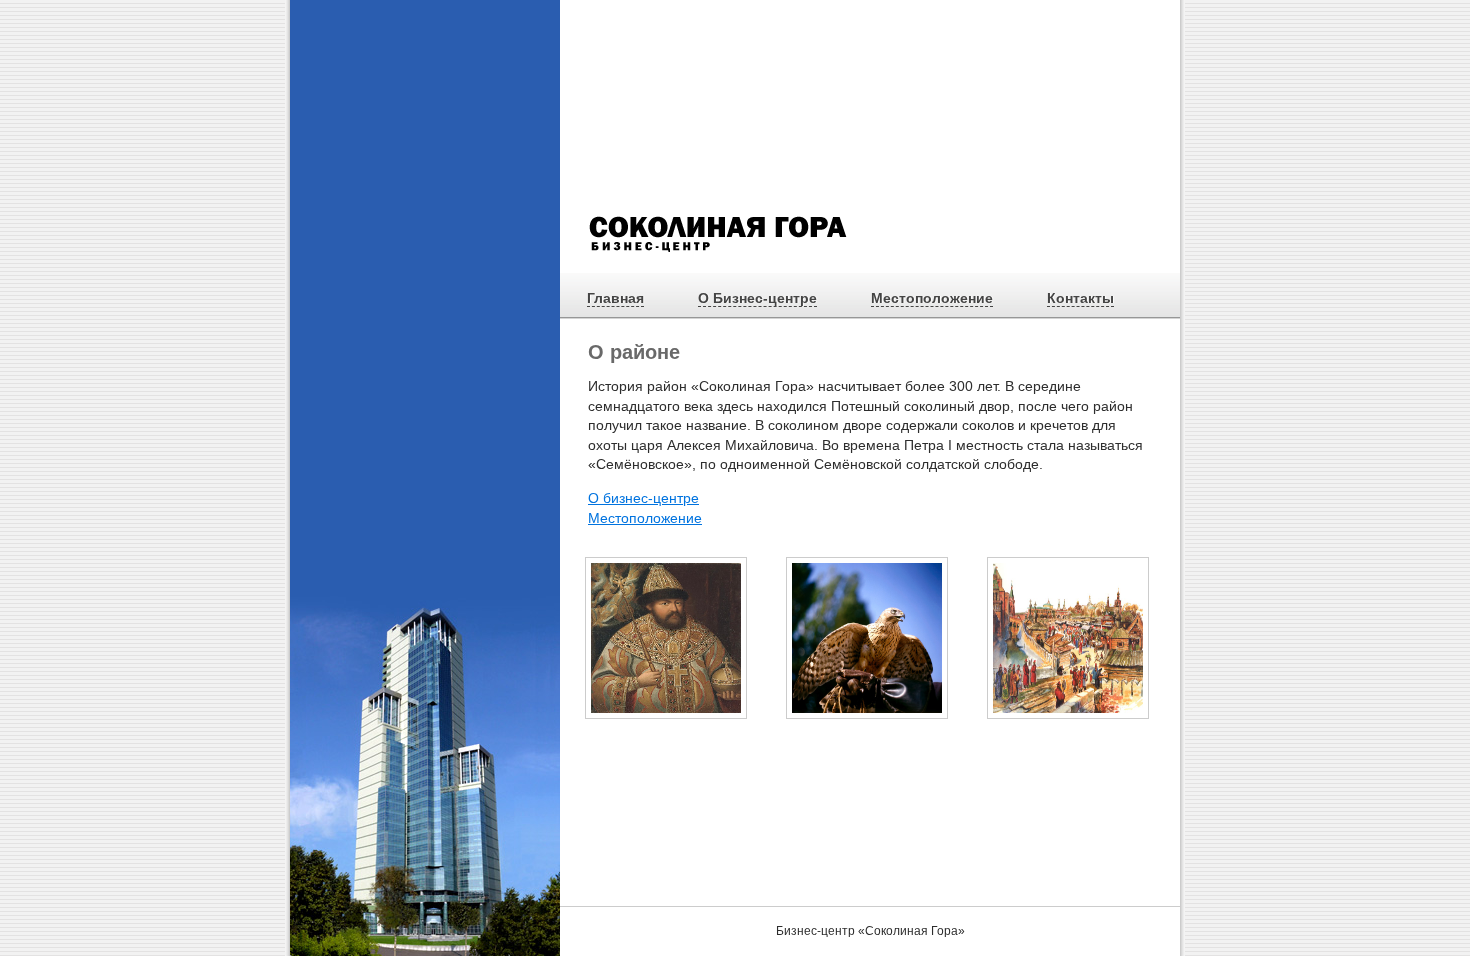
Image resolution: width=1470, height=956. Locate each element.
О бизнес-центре (643, 498)
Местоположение (645, 518)
